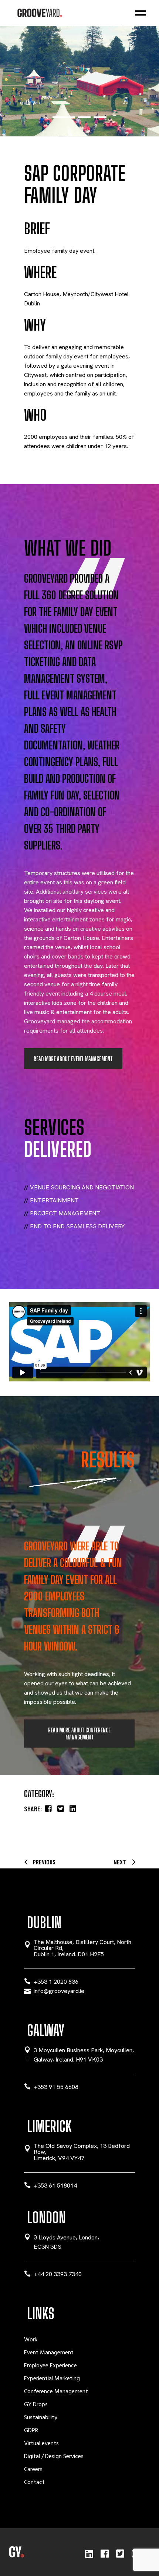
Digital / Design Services (54, 2457)
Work (31, 2340)
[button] (59, 117)
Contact (34, 2483)
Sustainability (41, 2418)
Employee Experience (50, 2366)
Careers (33, 2470)
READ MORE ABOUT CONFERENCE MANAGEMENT (79, 1734)
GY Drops (36, 2405)
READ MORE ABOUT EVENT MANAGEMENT (73, 1059)
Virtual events (41, 2444)
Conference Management (56, 2392)
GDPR (31, 2431)
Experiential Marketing (52, 2379)
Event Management (49, 2353)
